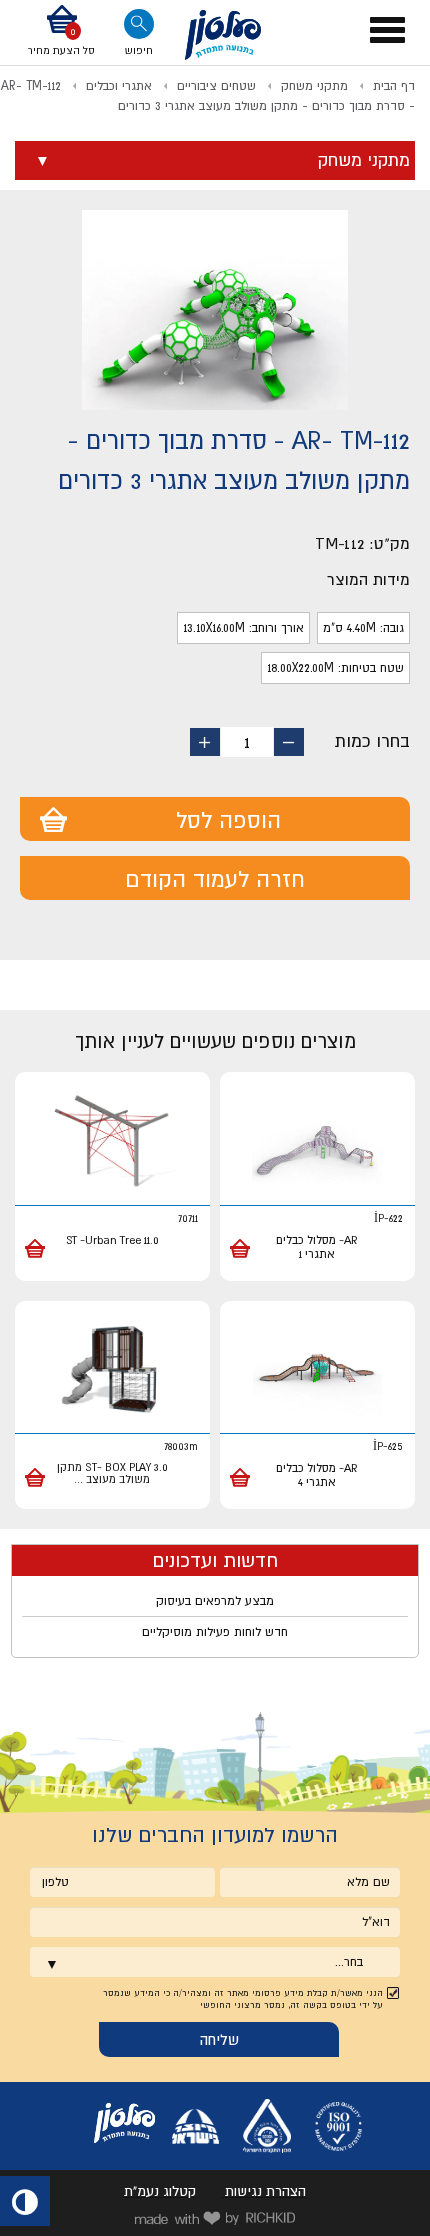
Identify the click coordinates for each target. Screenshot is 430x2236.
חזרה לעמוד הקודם (215, 879)
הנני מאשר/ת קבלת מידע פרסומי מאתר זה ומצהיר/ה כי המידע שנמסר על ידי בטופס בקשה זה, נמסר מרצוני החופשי (243, 1999)
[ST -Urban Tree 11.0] (112, 1141)
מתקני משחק (314, 86)
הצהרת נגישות (265, 2191)
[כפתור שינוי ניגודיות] (25, 2201)
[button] (61, 32)
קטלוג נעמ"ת (160, 2191)
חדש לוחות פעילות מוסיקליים (215, 1632)
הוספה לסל (228, 820)
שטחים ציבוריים (216, 86)
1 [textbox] (247, 742)
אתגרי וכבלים (119, 86)
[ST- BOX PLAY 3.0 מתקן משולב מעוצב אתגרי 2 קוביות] (112, 1370)
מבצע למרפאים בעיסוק (215, 1601)
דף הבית (394, 86)
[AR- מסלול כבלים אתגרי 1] (317, 1141)
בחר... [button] (349, 1962)
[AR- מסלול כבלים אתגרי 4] (317, 1370)
